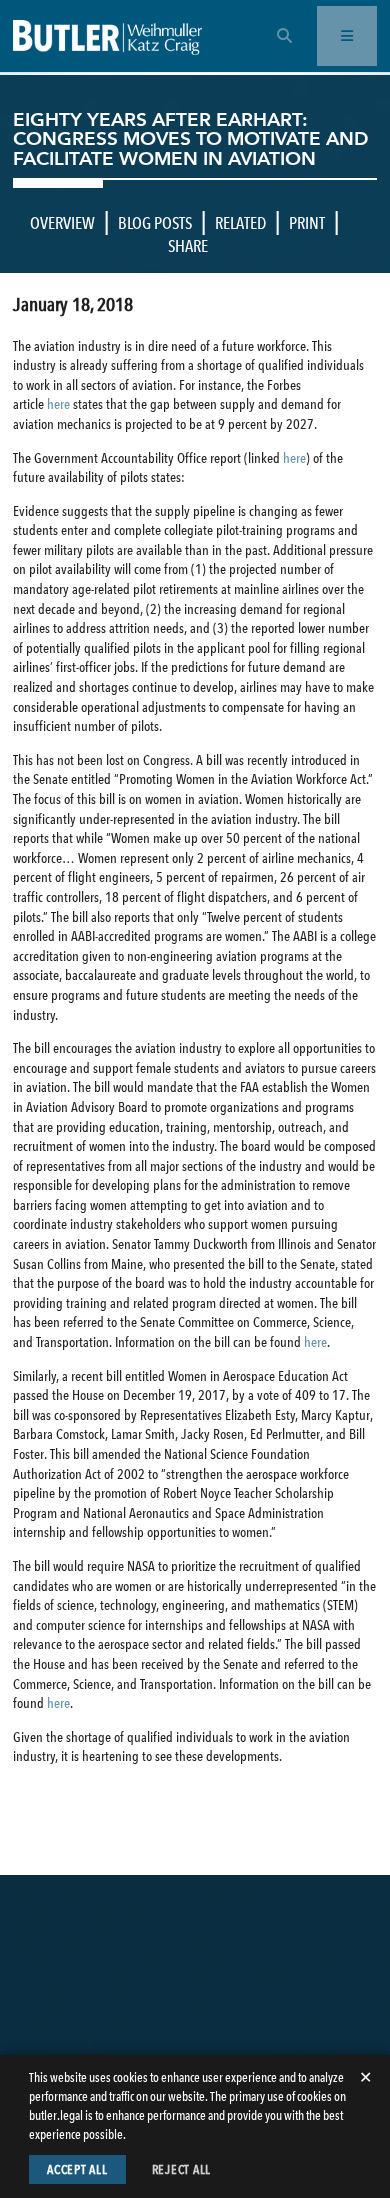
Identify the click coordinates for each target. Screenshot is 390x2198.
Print (307, 223)
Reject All (182, 2169)
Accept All (77, 2169)
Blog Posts (155, 223)
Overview (62, 223)
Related (240, 223)
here (58, 404)
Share (188, 246)
